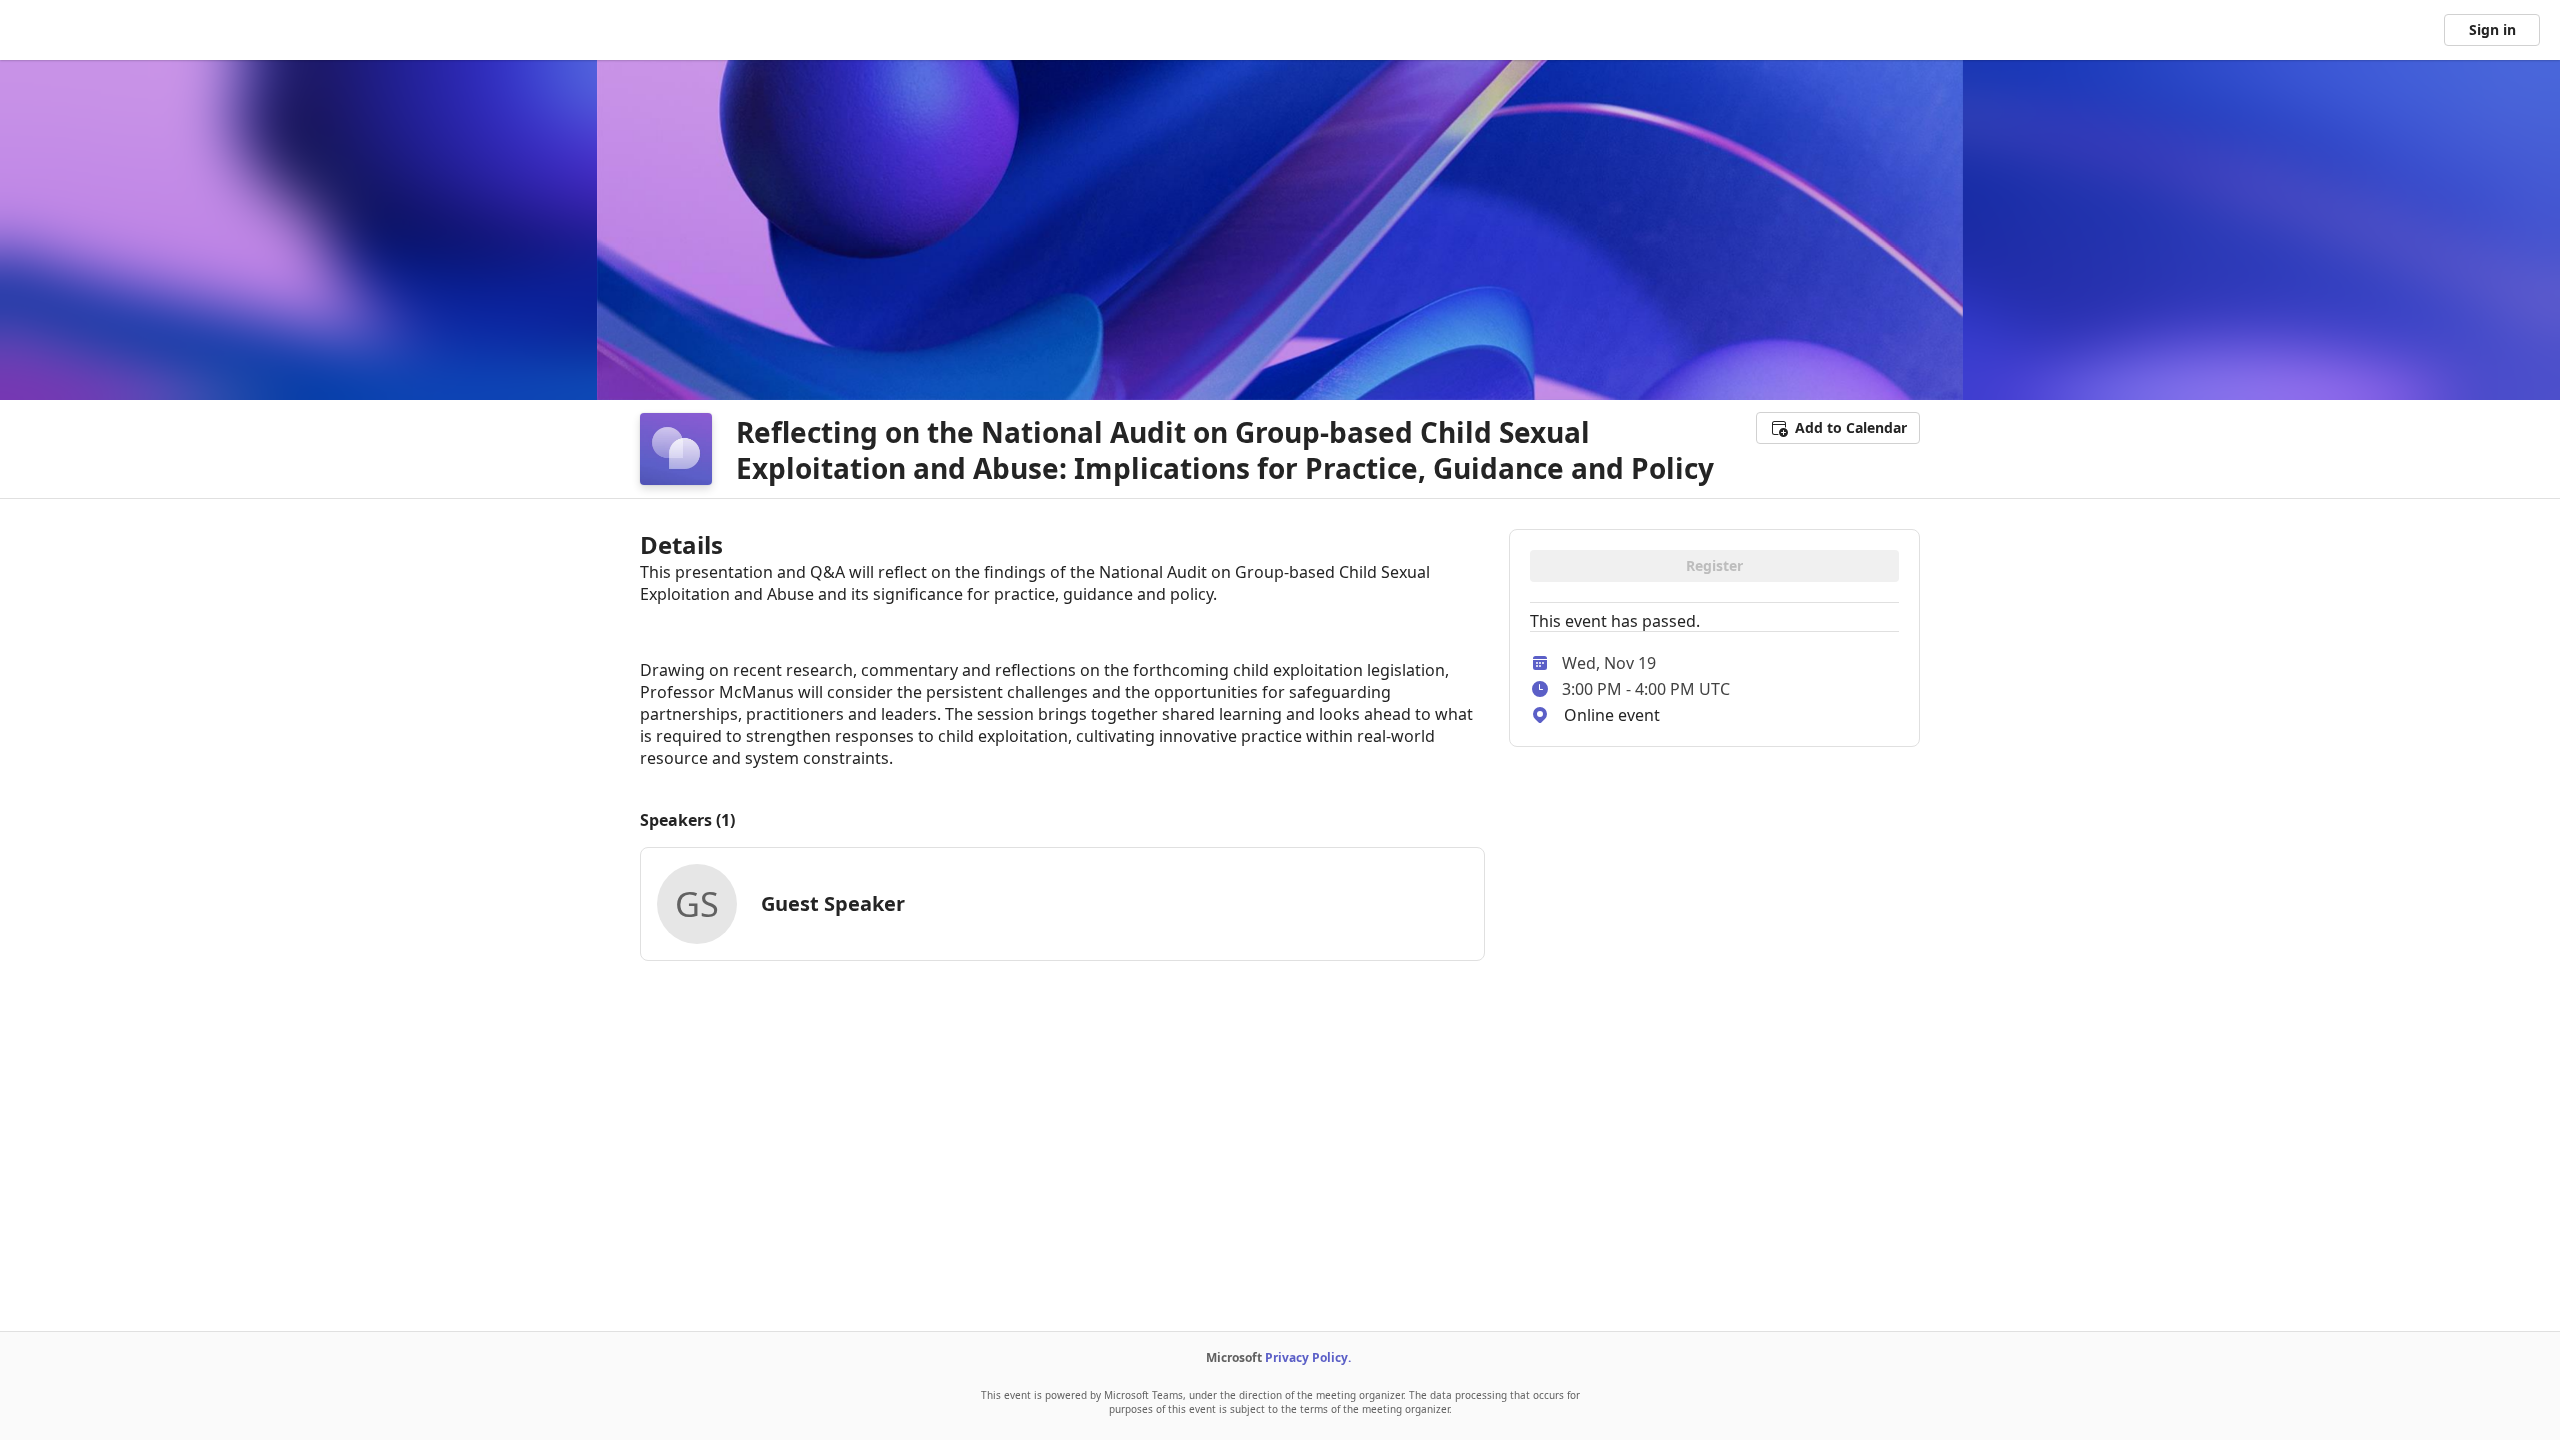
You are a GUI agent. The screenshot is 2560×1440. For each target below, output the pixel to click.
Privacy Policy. (1308, 1357)
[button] (1838, 428)
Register (1714, 565)
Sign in (2492, 29)
